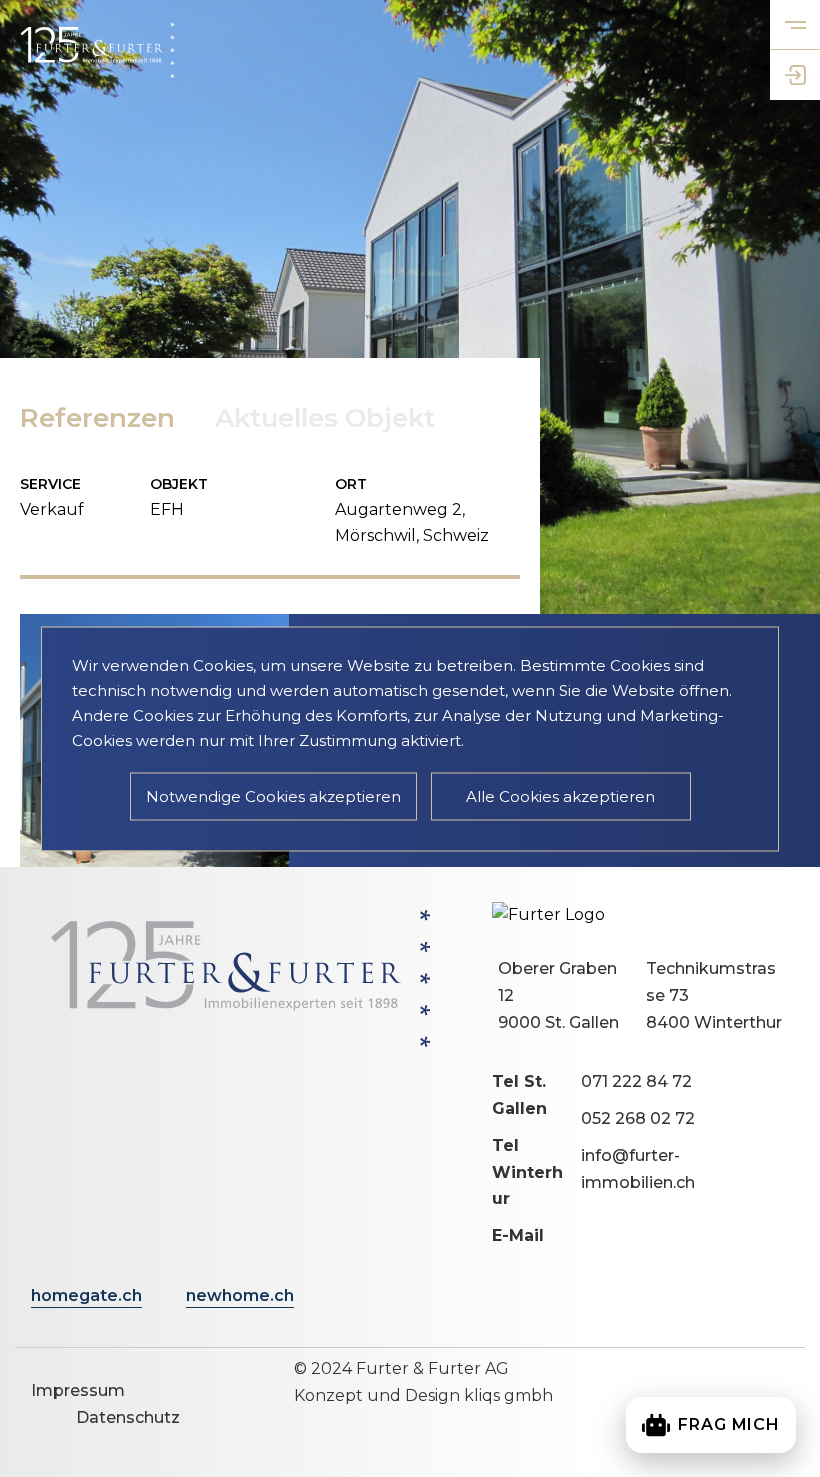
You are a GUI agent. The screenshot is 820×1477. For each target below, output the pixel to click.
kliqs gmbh (508, 1395)
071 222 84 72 (636, 1081)
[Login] (795, 75)
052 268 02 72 (638, 1118)
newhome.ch (240, 1295)
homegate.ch (86, 1295)
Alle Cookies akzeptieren (560, 795)
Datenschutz (128, 1417)
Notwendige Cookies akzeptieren (273, 795)
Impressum (78, 1390)
